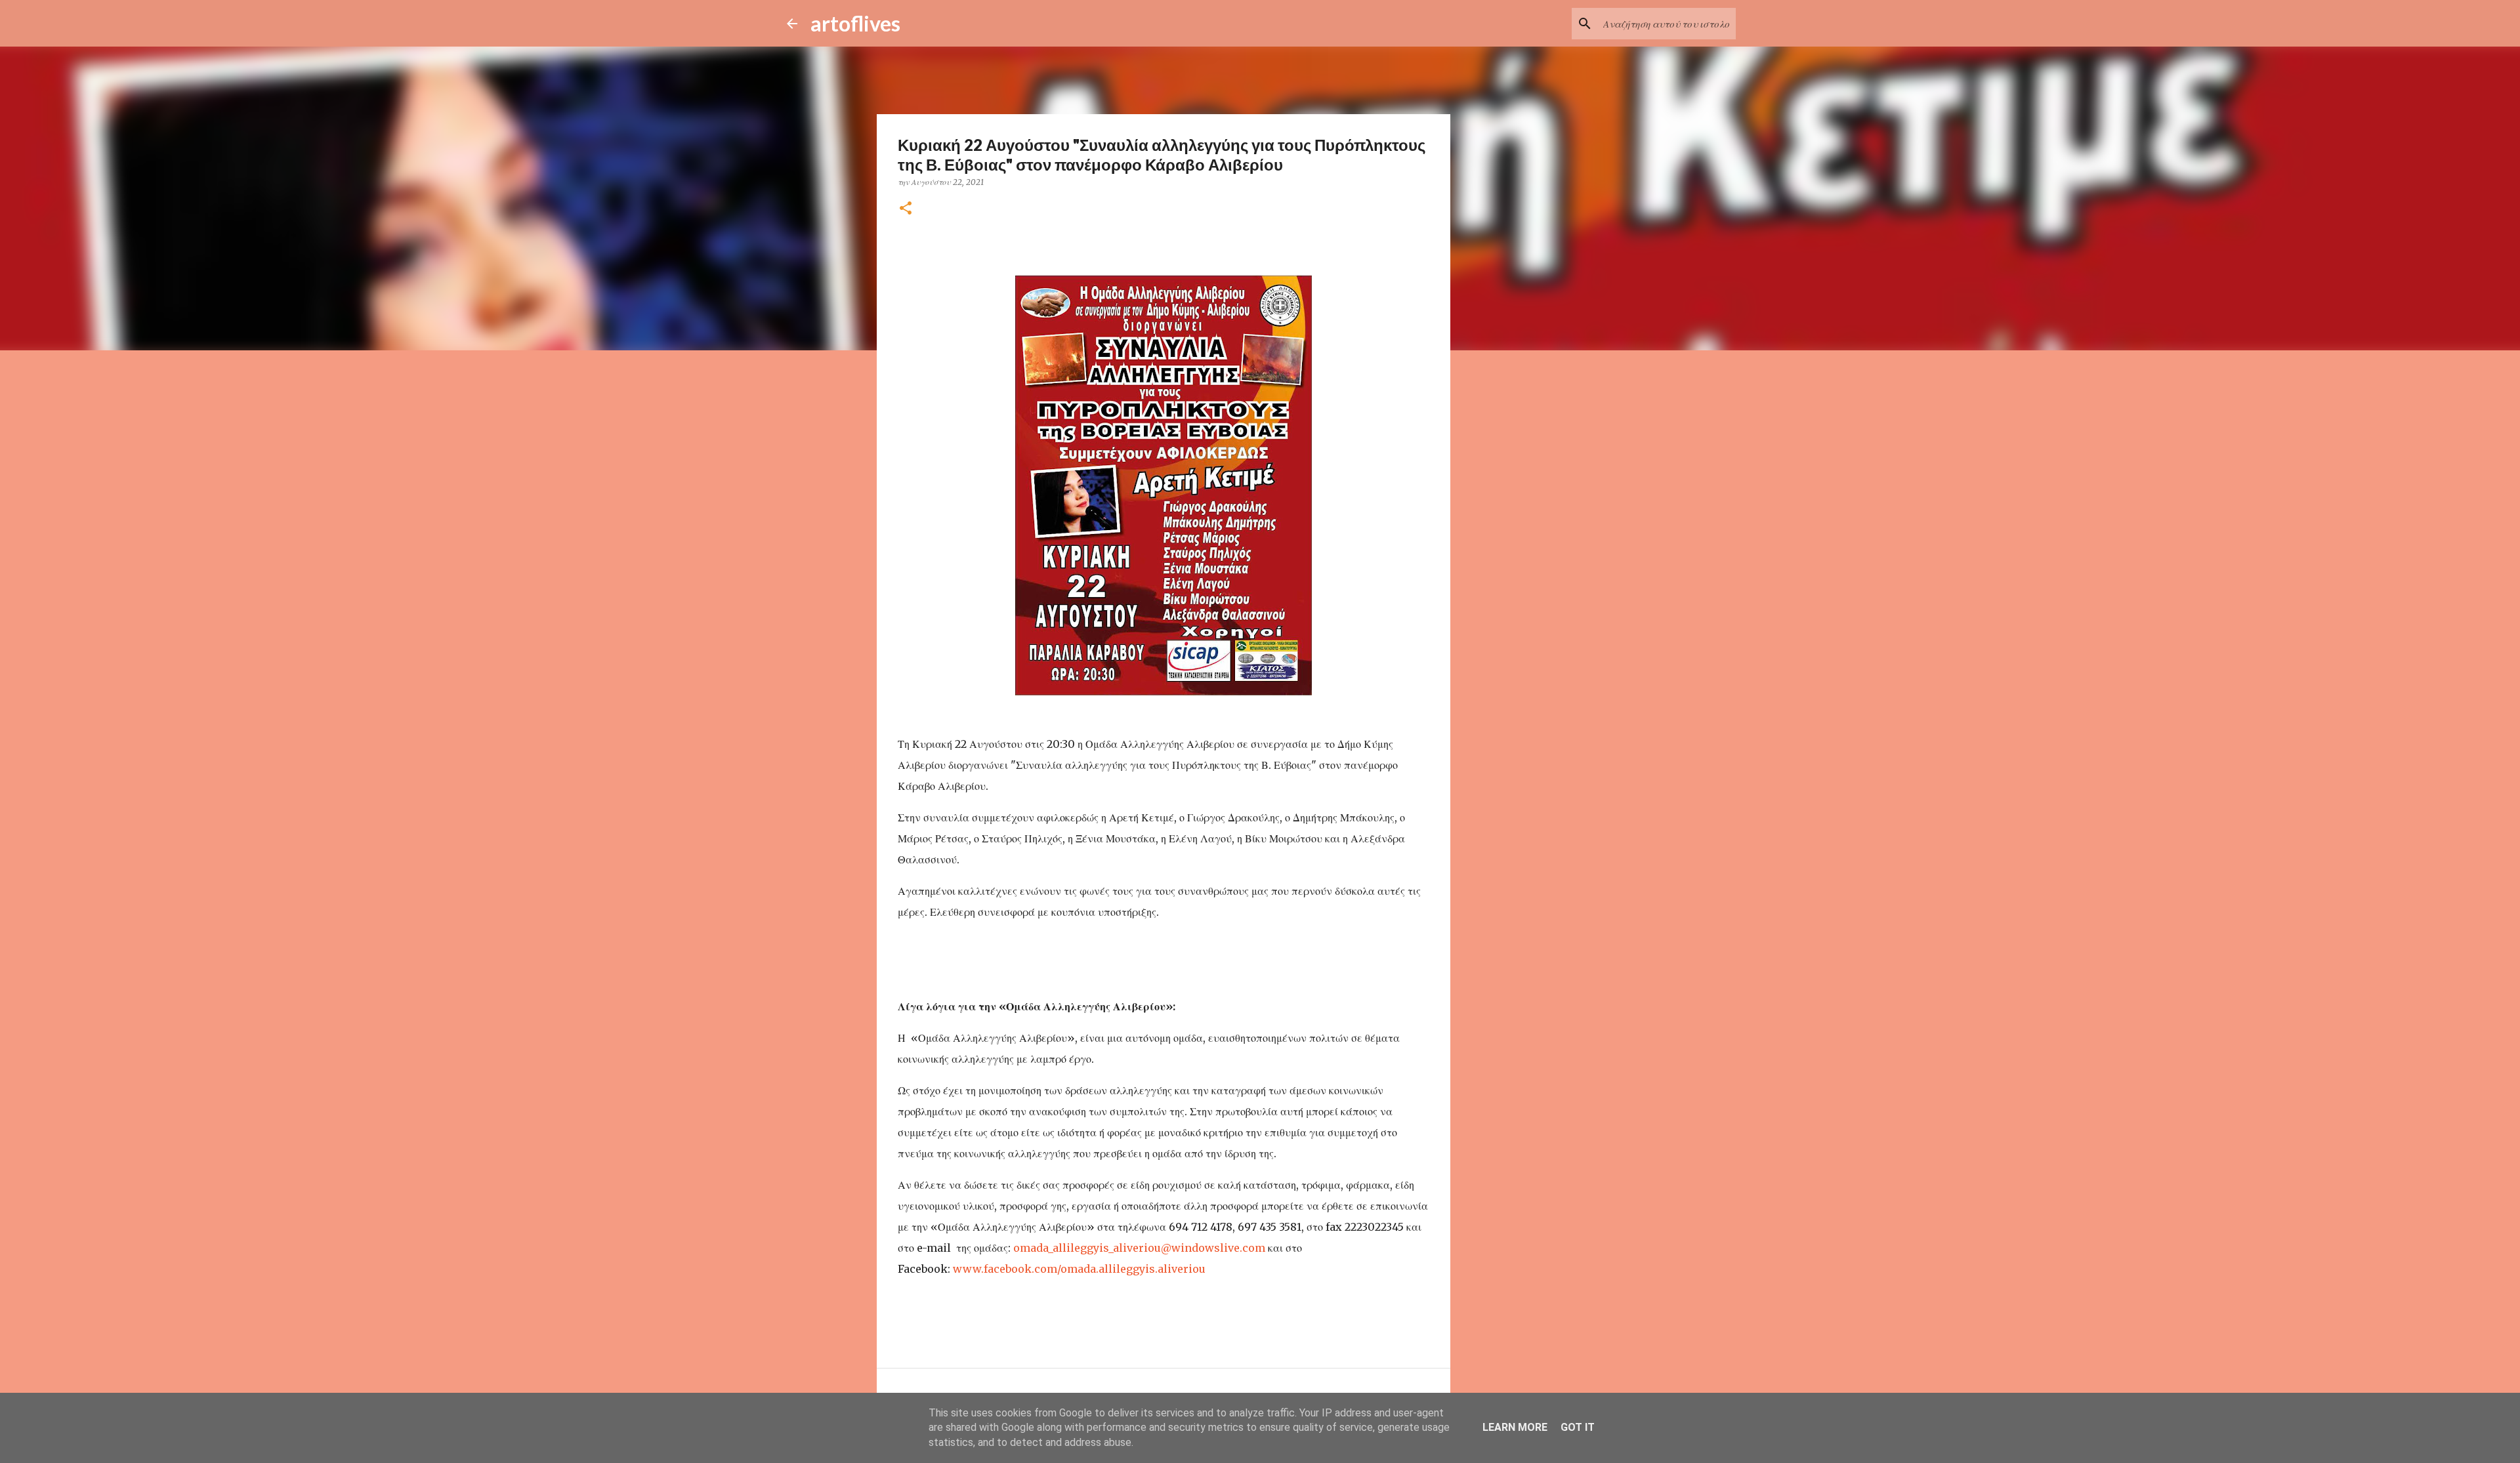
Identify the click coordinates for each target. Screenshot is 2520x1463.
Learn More (1515, 1427)
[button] (906, 209)
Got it (1578, 1427)
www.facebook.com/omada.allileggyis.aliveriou (1079, 1269)
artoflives (855, 23)
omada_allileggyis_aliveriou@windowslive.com (1139, 1248)
